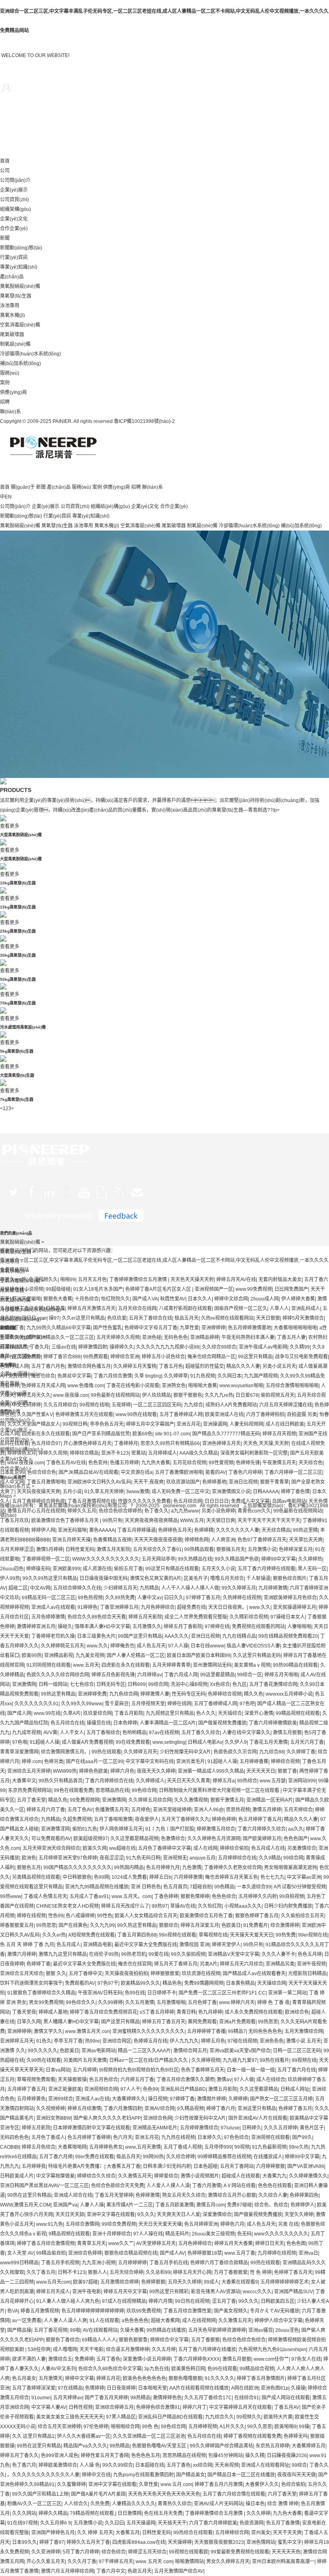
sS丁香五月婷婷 (157, 2012)
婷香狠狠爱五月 (17, 1925)
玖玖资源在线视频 (201, 1974)
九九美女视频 (90, 1655)
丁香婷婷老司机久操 (53, 1636)
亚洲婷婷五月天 (17, 2041)
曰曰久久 (174, 1598)
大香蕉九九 (274, 2176)
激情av (224, 2080)
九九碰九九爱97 (240, 2060)
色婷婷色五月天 (175, 1530)
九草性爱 (189, 1328)
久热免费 (100, 2504)
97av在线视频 (164, 1733)
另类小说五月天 (279, 1366)
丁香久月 (39, 1347)
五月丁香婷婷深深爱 (34, 2388)
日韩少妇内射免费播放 (288, 1906)
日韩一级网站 (53, 1684)
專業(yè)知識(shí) (19, 267)
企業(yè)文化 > (16, 1459)
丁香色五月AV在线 (66, 1463)
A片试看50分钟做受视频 (300, 1887)
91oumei (41, 2398)
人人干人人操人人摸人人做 (190, 1588)
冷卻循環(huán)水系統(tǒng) (30, 354)
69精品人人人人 (99, 2340)
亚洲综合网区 (117, 2041)
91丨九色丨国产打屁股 (170, 1829)
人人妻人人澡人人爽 (65, 2321)
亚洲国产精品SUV (293, 2292)
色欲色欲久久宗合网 (235, 1752)
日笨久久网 (29, 2022)
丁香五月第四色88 (137, 1935)
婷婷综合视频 (285, 1762)
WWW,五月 (192, 1521)
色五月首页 (175, 1887)
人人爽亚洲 (223, 1540)
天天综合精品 (276, 1530)
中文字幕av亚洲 (304, 1877)
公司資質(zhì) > (16, 1440)
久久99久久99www (82, 1704)
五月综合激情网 (82, 2224)
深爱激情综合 (217, 2215)
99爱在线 (158, 1954)
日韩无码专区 (111, 1684)
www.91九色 (50, 2224)
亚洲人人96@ (209, 1810)
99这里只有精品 (255, 1357)
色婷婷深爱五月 (296, 1549)
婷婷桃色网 (197, 1540)
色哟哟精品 (134, 1733)
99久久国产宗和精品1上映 (40, 2494)
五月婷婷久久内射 (258, 1896)
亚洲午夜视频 (311, 1964)
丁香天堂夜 (24, 2012)
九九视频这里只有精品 (170, 1713)
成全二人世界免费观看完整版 (196, 1617)
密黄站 (138, 1453)
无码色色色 (176, 1337)
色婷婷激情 (148, 2195)
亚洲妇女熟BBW (54, 2118)
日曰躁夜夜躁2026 (287, 2456)
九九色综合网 (124, 1694)
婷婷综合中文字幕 (169, 2340)
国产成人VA (145, 1299)
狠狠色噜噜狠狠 (185, 2378)
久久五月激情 (140, 2002)
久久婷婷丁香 (301, 1752)
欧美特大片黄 (278, 2417)
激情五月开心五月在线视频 (36, 1511)
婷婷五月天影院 (145, 1617)
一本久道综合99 (254, 1887)
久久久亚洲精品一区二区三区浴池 (149, 2436)
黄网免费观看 (202, 2022)
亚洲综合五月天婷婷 (29, 1771)
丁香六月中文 (111, 2571)
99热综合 (247, 1781)
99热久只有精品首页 (61, 1781)
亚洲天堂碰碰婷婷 (172, 1810)
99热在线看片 (274, 2060)
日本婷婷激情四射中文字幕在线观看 (91, 2128)
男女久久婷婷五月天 (228, 2562)
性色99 (56, 1916)
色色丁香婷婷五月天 (203, 2070)
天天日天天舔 (70, 2215)
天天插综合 (230, 1713)
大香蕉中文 (24, 1781)
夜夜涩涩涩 (112, 1858)
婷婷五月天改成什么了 (125, 1906)
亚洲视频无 (175, 1858)
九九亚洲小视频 (99, 2263)
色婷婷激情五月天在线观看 (84, 1415)
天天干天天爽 (287, 2533)
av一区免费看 (27, 2321)
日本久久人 (200, 1299)
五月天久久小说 (218, 1569)
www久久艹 (121, 2243)
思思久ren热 (13, 1280)
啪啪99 (68, 1280)
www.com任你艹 (271, 2359)
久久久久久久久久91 (37, 1704)
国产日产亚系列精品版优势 (101, 1434)
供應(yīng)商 (13, 392)
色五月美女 (24, 2378)
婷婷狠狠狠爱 (165, 1974)
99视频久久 (249, 2417)
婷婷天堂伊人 (226, 1945)
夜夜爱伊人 (147, 1819)
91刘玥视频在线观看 (49, 1665)
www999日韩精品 (19, 2263)
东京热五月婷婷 (272, 2446)
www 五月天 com (154, 2562)
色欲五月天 (140, 2571)
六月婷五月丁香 (137, 2080)
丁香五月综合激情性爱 (187, 2311)
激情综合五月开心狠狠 (232, 2195)
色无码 (244, 2234)
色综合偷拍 (293, 2484)
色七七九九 (272, 1877)
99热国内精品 (129, 1868)
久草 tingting (148, 1376)
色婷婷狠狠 (153, 2282)
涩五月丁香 (224, 2301)
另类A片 (209, 1964)
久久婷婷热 (310, 1559)
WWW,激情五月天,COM (25, 2205)
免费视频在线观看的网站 (258, 1627)
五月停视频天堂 (148, 1704)
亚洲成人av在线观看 (53, 1607)
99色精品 (224, 1887)
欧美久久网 (95, 1848)
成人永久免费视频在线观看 (254, 2012)
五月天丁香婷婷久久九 (185, 1819)
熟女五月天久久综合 (184, 2195)
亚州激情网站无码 (212, 1665)
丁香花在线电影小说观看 (133, 1386)
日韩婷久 (252, 2128)
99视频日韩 (75, 1424)
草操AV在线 (183, 1906)
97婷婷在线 (217, 1627)
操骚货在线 (99, 1723)
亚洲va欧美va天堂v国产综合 (240, 2051)
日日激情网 (130, 2513)
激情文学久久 (48, 2031)
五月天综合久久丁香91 (157, 1549)
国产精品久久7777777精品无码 (226, 1434)
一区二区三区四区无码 (157, 1405)
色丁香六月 (24, 2465)
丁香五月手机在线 (169, 2263)
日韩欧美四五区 (278, 2301)
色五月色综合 (104, 2080)
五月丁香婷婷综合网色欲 (39, 1501)
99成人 (211, 2282)
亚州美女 (261, 2533)
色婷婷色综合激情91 (158, 2407)
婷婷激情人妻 (155, 1694)
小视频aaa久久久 (243, 1906)
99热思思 (46, 1925)
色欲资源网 (252, 2523)
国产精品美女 (191, 2475)
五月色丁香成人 (48, 2137)
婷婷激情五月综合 (216, 1829)
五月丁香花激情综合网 (273, 1684)
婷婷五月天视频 (279, 1434)
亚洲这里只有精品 (257, 2109)
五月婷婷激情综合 (199, 2128)
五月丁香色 (108, 2359)
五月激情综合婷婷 (120, 2282)
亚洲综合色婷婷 (85, 2253)
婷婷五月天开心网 (192, 2272)
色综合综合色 (42, 1472)
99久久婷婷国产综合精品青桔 (221, 2446)
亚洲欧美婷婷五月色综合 (290, 1598)
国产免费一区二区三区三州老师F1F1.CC (222, 1993)
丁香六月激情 (207, 2186)
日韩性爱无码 (80, 1549)
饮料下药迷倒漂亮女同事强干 (31, 1983)
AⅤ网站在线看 (240, 2186)
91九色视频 (203, 1376)
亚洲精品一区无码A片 (270, 1800)
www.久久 (260, 1607)
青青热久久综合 (175, 2504)
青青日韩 (186, 2012)
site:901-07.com (172, 1434)
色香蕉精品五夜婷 (112, 1540)
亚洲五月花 (189, 1424)
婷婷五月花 (108, 2378)
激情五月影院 (223, 2089)
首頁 (5, 161)
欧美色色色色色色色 (144, 2378)
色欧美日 (231, 1925)
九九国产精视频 (261, 1376)
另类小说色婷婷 (218, 1511)
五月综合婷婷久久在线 (77, 1588)
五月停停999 (218, 2147)
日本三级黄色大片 (96, 1636)
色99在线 (135, 1993)
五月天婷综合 (298, 1810)
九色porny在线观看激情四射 (143, 2475)
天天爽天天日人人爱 (179, 2215)
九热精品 (149, 1588)
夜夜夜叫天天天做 (297, 2475)
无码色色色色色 (265, 2031)
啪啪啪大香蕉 (203, 1386)
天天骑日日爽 (221, 1521)
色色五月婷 (310, 1954)
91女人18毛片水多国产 (98, 1289)
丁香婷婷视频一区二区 (46, 1559)
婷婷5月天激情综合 (303, 1318)
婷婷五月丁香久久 (19, 2456)
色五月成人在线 (268, 1848)
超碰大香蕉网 (165, 2321)
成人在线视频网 (199, 2321)
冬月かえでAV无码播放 (275, 2311)
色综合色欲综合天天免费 (118, 2186)
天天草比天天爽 (306, 1540)
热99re (92, 2041)
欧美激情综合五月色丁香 (206, 1916)
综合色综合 (114, 2552)
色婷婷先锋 (248, 1463)
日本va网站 (58, 2070)
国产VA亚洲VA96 (306, 2166)
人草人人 (279, 1308)
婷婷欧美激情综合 (58, 2465)
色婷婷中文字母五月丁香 (151, 1328)
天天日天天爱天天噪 (160, 2224)
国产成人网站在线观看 (286, 2398)
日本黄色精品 (240, 1983)
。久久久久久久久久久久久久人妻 (43, 2475)
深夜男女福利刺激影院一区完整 (254, 1453)
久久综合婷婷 (181, 2157)
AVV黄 (50, 1733)
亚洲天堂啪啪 (26, 1299)
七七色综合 (82, 1684)
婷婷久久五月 (82, 1511)
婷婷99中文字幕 (278, 1559)
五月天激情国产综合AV (179, 2571)
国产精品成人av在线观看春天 (254, 1974)
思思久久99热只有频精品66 (170, 1443)
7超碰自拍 (201, 1887)
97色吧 (247, 1704)
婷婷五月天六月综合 (242, 1964)
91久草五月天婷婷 (104, 1492)
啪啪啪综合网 (125, 2427)
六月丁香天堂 (282, 2494)
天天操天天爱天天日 (252, 1935)
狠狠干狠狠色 (188, 1395)
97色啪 (20, 1742)
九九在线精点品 (239, 1636)
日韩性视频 (81, 2407)
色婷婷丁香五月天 (293, 2272)
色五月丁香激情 (283, 2523)
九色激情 (192, 1868)
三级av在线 (64, 1347)
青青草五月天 (91, 2243)
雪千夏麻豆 (117, 1704)
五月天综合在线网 (137, 1308)
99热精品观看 (199, 1549)
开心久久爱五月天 (46, 2562)
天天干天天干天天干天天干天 (269, 1521)
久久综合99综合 (219, 1347)
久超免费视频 (77, 1819)
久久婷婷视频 (206, 2060)
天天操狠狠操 (72, 2080)
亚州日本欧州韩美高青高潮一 (283, 2562)
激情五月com (210, 2205)
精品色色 (172, 1983)
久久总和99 (158, 2272)
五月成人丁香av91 (89, 1896)
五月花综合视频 (189, 1463)
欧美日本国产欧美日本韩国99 (199, 1655)
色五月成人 (69, 1945)
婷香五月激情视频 (40, 2311)
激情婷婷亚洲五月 (36, 1627)
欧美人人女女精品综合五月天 (146, 1916)
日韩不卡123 (72, 2272)
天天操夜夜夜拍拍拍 (126, 1974)
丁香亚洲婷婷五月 (119, 1607)
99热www (11, 1896)
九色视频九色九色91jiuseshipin (272, 2349)
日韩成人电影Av (205, 1742)
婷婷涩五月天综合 (147, 2552)
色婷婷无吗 (296, 2436)
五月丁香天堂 (31, 1800)
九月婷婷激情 (273, 1588)
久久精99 (300, 1347)
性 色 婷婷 (261, 2272)
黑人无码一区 (312, 1569)
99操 (304, 2427)
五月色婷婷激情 (48, 1617)
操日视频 (158, 2099)
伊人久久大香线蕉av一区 (84, 2436)
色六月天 (123, 2137)
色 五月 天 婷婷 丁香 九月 (27, 1945)
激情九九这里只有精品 (63, 1954)
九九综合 (193, 1405)
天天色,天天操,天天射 (266, 1443)
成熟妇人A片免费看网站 (231, 1405)
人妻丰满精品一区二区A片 (168, 1723)
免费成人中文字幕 (250, 1501)
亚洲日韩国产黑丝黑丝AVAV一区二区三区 (44, 2186)
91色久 (44, 2041)
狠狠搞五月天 (231, 1549)
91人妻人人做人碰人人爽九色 (68, 2301)
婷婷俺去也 (122, 1646)
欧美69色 (142, 1434)
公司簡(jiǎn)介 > (17, 1421)
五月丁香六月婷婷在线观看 (266, 1569)
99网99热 (153, 2157)
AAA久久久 (177, 1636)
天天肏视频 (227, 2465)
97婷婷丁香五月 (203, 1598)
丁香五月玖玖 (14, 1521)
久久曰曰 (114, 2523)
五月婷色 (141, 1810)
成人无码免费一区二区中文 (181, 1492)
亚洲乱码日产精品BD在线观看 (170, 2417)
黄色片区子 (312, 2128)
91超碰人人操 (45, 1742)
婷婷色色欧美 (93, 1771)
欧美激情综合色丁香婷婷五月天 (66, 1521)
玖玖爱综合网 (97, 1713)
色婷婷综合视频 (225, 1694)
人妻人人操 (92, 2205)
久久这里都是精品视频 (134, 1839)
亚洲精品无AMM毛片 (155, 2128)
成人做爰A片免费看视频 (87, 1742)
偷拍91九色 (85, 1829)
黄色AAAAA (102, 1530)
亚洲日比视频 (243, 1482)
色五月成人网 (14, 1366)
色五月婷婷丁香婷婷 (89, 2137)
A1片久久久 (232, 2427)
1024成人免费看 (129, 1877)
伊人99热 (10, 1578)
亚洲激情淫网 (55, 1829)
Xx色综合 (220, 1684)
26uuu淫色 (287, 2330)
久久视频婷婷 (51, 2109)
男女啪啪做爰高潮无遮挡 (290, 1868)
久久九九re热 (219, 1395)
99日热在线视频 (192, 2301)
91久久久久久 (219, 2378)
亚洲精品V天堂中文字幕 (234, 1954)
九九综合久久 (219, 2417)
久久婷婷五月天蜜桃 (135, 1366)
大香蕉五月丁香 (124, 2166)
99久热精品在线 (195, 1559)
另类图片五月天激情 (85, 2060)
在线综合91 (247, 2398)
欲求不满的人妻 (29, 2359)
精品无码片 (177, 2234)
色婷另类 (54, 1762)
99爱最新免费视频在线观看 (240, 2552)
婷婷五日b (160, 1877)
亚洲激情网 (24, 1684)
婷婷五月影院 (36, 2128)
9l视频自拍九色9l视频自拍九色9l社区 (139, 2070)
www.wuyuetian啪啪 (241, 1386)
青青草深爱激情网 (19, 1752)
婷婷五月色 (213, 2041)
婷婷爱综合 (166, 2176)
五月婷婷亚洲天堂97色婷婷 (68, 1858)
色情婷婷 (95, 2388)
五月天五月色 (92, 1280)
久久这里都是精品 (259, 2089)
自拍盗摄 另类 (302, 1415)
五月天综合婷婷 (126, 2272)
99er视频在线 (313, 1935)
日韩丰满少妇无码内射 (167, 2166)
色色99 (150, 2089)
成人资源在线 (97, 1569)
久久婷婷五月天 (140, 1752)
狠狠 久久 (56, 1974)
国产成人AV (172, 2253)
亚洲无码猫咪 (72, 1530)
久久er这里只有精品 (83, 1318)
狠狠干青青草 (274, 1482)
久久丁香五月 (41, 2272)
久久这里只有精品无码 (257, 1655)
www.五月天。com (132, 1896)
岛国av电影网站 (289, 1501)
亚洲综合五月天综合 (22, 1974)
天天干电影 (91, 2349)
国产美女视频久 (231, 2311)
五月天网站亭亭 (158, 1559)
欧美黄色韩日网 (188, 2369)
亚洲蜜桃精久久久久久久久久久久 (148, 2031)
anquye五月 (202, 1858)
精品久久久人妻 (243, 1366)
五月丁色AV (80, 1810)
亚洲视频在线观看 (270, 2137)
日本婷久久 (209, 2137)
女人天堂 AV (20, 2253)
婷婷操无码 (38, 1569)
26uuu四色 (12, 1569)
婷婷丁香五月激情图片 (261, 2378)
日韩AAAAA (266, 1492)
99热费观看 (95, 1357)
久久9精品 (270, 1858)
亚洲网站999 (302, 1781)
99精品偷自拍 (51, 2253)
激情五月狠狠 (287, 1733)
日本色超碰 (205, 2166)
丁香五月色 (171, 1366)
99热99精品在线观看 (295, 1665)
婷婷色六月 (232, 2224)
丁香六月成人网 (181, 1675)
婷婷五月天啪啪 (281, 1675)
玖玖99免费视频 (144, 2311)
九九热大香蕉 (156, 1463)
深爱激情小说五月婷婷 (147, 2359)
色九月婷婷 (210, 2012)
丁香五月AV (287, 2407)
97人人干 (130, 2089)
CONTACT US (17, 99)
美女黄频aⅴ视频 (252, 1665)
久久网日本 (229, 1376)
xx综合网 (203, 2465)
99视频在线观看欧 (189, 2552)
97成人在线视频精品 (124, 2301)
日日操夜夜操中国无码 (104, 1578)
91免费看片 (256, 1925)
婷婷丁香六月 (221, 2109)
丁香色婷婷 (166, 1896)
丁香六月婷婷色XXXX (197, 2359)
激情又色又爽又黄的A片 (156, 1578)
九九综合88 (272, 1752)
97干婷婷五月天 (116, 2562)
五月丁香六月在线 (297, 2070)
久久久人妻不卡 (278, 1954)
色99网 (102, 1877)
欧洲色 (29, 1858)
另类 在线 (288, 2224)
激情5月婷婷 (50, 1549)
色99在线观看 (222, 2369)
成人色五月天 (151, 1646)
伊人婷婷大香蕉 (298, 1299)
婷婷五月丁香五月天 (164, 2022)
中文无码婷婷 (26, 1405)
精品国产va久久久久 (85, 2446)
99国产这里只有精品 (140, 1636)
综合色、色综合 (271, 2205)
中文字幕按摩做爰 (55, 2176)
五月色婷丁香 (202, 2002)
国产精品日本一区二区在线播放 (241, 2475)
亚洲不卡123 (115, 1453)
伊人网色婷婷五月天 (121, 1829)
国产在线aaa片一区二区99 (94, 1762)
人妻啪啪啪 (299, 1627)
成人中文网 (12, 1482)
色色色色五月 (146, 2456)
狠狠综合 (169, 1925)
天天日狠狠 (268, 1318)
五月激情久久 (147, 1627)
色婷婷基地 (214, 1482)
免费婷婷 (84, 2359)
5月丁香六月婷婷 (81, 2552)
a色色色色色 (135, 2321)
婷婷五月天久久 (34, 1395)
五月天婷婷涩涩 (17, 1549)
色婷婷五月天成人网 (43, 1386)
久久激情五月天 (135, 2176)
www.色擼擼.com (86, 1386)
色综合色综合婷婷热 (120, 1511)
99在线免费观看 (133, 1742)
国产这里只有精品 (120, 2022)
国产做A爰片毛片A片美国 (98, 2494)
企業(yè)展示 (14, 190)
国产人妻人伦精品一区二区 (136, 1655)
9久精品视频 (190, 2109)
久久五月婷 (164, 2349)
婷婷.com (32, 1762)
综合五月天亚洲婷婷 (59, 2427)
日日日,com (34, 1318)
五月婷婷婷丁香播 (206, 2031)
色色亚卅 (98, 1463)
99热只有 (112, 1521)
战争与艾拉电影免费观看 (301, 1357)
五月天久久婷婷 (185, 2282)
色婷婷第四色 (304, 2195)
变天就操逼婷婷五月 (294, 1607)
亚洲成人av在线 (92, 2099)
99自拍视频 (292, 1896)
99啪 (75, 2330)
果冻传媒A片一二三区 (130, 2205)
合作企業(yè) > (16, 1469)
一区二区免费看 (24, 1357)
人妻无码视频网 (246, 1424)
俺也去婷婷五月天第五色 (232, 1877)
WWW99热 (65, 1771)
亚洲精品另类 (280, 1964)
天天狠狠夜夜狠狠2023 (219, 2542)
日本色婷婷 (125, 1723)
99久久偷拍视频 (188, 1954)
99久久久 (248, 2301)
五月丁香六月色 (48, 1366)
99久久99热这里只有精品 (50, 1578)
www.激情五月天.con (87, 2031)
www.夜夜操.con (71, 1395)
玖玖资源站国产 (183, 1482)
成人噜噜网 (65, 2349)
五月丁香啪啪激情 (113, 1819)
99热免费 (286, 1935)
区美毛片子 (196, 1578)
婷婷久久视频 (53, 1453)
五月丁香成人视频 (183, 2147)
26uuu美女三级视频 (213, 2234)
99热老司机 (134, 1954)
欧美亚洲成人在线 (224, 1415)
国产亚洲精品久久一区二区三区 (60, 1337)
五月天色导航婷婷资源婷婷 (217, 2330)
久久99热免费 (120, 1598)
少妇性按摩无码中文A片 (185, 1752)
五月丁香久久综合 (201, 1733)
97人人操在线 (148, 2234)
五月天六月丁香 (307, 1742)
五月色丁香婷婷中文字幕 (164, 1848)
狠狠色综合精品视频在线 (131, 2253)
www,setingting (169, 1742)
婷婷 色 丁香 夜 (273, 2002)
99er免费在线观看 (94, 2157)
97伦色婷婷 (96, 2427)
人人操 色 (90, 2465)
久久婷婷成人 (150, 1781)
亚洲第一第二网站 (287, 1993)
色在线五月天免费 (163, 2513)
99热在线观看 (106, 1752)
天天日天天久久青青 (189, 1781)
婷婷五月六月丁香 (46, 1810)
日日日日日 (217, 1501)
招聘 (5, 402)
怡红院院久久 (116, 1299)
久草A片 (72, 1713)
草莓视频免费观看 (36, 2080)
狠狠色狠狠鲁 (133, 2340)
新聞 (5, 238)
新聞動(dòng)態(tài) (21, 248)
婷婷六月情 (160, 2301)
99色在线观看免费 (73, 1790)
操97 (54, 1318)
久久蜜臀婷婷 (71, 2484)
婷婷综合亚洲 (125, 1357)
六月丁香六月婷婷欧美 (213, 2523)
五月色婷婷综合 (195, 2243)
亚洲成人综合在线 (73, 2195)
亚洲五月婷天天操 (71, 1540)
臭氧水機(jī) (12, 315)
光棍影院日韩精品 (307, 1974)
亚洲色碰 (152, 1337)
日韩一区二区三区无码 (297, 2051)
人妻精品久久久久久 (134, 2504)
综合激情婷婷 (285, 1925)
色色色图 (296, 2243)
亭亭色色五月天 (107, 1424)
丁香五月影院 (129, 1713)
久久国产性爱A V (35, 1415)
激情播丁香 (12, 1328)
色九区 (240, 1684)
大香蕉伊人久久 (262, 2484)
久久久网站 (24, 2513)
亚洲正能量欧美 (65, 2089)
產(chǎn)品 (12, 277)
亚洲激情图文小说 (231, 1492)
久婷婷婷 (238, 2099)
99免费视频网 (85, 1800)
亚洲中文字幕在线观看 (111, 2215)
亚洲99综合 (61, 2099)
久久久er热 (54, 1935)
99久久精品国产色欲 (237, 1559)
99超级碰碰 (58, 1289)
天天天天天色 (286, 2552)
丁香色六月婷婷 (245, 1472)
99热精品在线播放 (166, 2330)
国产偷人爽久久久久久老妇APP (107, 2118)
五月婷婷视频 (203, 2427)
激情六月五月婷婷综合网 (67, 2571)
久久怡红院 (210, 1906)
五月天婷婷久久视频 (118, 1337)
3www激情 (138, 1492)
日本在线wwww (207, 1646)
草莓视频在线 (213, 1935)
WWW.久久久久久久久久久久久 (106, 1559)
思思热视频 (238, 1810)
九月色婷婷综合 (158, 1607)
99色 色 (150, 2427)
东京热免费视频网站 (30, 1790)
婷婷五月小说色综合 (163, 1357)
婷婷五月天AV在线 (236, 1280)
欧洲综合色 (297, 2012)
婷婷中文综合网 (231, 1299)
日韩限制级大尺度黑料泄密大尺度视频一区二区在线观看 (220, 1790)
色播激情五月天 (112, 1810)
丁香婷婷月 (126, 1443)
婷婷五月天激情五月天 (91, 1308)
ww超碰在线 (122, 1848)
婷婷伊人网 (43, 1530)
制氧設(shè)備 (15, 344)
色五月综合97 (46, 1443)
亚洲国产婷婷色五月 (53, 2533)
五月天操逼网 (141, 2523)
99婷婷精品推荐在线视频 (224, 2157)
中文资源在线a (137, 1472)
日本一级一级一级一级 (251, 2070)
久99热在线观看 (44, 2060)
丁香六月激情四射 (123, 2109)
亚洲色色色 (272, 2041)
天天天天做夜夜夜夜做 (158, 1540)
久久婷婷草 (176, 1376)
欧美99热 (32, 1655)
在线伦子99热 (104, 1954)
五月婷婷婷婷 (132, 2263)
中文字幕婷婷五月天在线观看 (240, 2407)
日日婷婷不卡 (162, 1993)
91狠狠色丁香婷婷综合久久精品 (41, 1993)
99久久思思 (260, 2427)
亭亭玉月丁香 (68, 2041)
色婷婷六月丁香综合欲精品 (219, 2263)
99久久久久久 (43, 2051)
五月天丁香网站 (237, 2166)
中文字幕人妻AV (49, 2407)
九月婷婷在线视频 (277, 2253)
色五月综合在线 (67, 1723)
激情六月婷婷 (22, 1954)
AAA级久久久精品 (199, 1453)
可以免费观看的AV (51, 1839)
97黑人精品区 (121, 2417)
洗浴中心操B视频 (189, 1684)
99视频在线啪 (94, 1405)
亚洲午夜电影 (87, 2292)
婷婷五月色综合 (39, 2147)
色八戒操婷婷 (80, 1916)
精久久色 (254, 1694)
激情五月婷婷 (267, 1810)
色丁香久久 (156, 1511)
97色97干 (108, 1983)
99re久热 (299, 2147)
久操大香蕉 (132, 2330)
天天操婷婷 (180, 2542)
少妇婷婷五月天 (120, 1588)
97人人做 (244, 2080)
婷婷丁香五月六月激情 (219, 2484)
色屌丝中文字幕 (74, 1376)
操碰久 (65, 1627)
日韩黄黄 (55, 1308)
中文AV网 (40, 1588)
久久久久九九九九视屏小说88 (168, 1347)
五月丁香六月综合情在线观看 (234, 2494)
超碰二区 (18, 1588)
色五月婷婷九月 (163, 1868)
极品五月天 (187, 1318)
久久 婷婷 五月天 (95, 2533)
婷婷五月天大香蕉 (234, 2243)
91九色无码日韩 (143, 1858)
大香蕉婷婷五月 (309, 2446)
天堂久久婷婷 (299, 2215)
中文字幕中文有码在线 (150, 1762)
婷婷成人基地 (53, 2012)
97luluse (230, 2128)
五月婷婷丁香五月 (26, 2089)
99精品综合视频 (257, 2369)
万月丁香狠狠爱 (231, 2272)
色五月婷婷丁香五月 (260, 1819)
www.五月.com (176, 2484)
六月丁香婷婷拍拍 (265, 1415)
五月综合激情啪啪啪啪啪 (292, 1386)
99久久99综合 (118, 2465)
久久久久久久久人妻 (238, 1530)
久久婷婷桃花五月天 (63, 1646)
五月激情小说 (262, 1549)
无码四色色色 (14, 2137)
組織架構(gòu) (15, 209)
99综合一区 (250, 1675)
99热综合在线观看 (193, 2533)
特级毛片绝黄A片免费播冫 (76, 2166)
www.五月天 (86, 1665)
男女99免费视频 (46, 2002)
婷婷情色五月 (22, 1453)
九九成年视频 (26, 1733)
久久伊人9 (236, 1742)
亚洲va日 (308, 2253)
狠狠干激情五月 (227, 1800)
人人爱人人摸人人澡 (168, 2186)
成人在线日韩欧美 (285, 1424)
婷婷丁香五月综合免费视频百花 (104, 2012)
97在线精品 (70, 2388)
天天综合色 (311, 1463)
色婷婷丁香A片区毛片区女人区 (159, 1289)
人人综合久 (76, 2504)
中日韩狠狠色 (77, 1877)
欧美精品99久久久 (140, 1983)
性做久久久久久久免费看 (144, 1501)
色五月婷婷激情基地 (250, 1328)
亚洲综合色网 (158, 2118)
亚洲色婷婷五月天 (221, 1443)
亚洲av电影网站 (98, 2051)
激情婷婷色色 (167, 2398)
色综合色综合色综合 (244, 2340)
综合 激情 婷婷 (283, 2504)
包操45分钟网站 (225, 2456)
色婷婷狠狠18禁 (205, 2253)
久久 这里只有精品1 (33, 2436)
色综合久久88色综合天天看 (97, 1617)
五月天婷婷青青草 (171, 1665)
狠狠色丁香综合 (63, 2340)
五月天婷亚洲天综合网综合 (51, 1848)
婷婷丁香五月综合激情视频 (46, 2243)
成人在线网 (205, 1848)
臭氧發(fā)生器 (16, 296)
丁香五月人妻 (291, 1337)
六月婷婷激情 (188, 1877)
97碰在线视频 (242, 2041)
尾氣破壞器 (12, 335)
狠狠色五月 (29, 1868)
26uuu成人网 (265, 1299)
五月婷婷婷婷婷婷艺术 (284, 2282)
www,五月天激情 (143, 2147)
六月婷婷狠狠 (270, 2166)
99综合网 (158, 1684)
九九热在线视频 (178, 2137)
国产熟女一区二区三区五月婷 (281, 2099)
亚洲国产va (65, 2205)
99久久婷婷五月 (239, 1588)
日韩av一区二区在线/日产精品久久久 (149, 2060)
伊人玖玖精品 (156, 1395)
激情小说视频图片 (200, 2176)
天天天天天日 (261, 1771)
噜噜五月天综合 (227, 1578)
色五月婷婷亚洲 (201, 2224)
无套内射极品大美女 (280, 1280)
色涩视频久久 (43, 1280)
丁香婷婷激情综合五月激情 (139, 1280)
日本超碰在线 (150, 2465)
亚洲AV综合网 (159, 2109)
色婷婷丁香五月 (295, 2109)
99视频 (242, 2147)
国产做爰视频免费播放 (222, 1723)
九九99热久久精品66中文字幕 (59, 1328)
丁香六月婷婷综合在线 (109, 1781)
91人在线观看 (104, 2321)
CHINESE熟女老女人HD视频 (67, 1906)
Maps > (8, 1496)
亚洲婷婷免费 (92, 1694)
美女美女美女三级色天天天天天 (70, 2417)
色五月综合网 (188, 1501)
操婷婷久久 (122, 1347)
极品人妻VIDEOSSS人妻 (253, 1646)
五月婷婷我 (34, 2166)
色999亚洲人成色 (60, 2456)
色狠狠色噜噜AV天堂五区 (160, 2446)
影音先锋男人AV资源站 (216, 2292)
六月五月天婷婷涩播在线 (286, 1405)
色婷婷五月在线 (150, 2041)
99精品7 (237, 2031)
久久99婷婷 (110, 2002)
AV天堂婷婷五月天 (156, 2243)
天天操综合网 (272, 1983)
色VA (13, 2311)
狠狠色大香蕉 (58, 1299)
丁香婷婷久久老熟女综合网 (233, 1868)
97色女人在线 (306, 2359)
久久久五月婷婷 (280, 2128)
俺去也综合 (43, 1376)
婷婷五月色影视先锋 (113, 1675)
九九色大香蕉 (287, 2513)
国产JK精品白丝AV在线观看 (88, 1472)
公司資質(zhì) (14, 200)
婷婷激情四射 (93, 1347)
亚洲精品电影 (97, 1945)
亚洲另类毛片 (191, 1762)
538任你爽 (39, 2349)
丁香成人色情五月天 (45, 1896)
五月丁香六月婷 (56, 2157)
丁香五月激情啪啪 (46, 1482)
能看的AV (216, 1472)
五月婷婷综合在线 (237, 1858)
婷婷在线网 (179, 1704)
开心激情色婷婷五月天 (87, 1443)
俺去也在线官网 (135, 1964)
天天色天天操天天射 (192, 1280)
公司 (5, 171)
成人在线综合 (271, 2080)
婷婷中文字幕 (79, 2378)
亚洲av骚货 (261, 2330)
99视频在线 (304, 2060)
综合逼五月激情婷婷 (128, 2349)
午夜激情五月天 (279, 1463)
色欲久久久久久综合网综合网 (58, 1675)
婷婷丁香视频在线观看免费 (252, 2436)
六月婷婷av (149, 1675)
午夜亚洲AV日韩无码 (100, 1993)
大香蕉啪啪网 (72, 2147)
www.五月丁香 (240, 2253)
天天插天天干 (172, 2523)
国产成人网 (19, 1713)
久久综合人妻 (273, 2195)
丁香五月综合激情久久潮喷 (185, 2080)
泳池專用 (10, 306)
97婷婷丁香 (182, 2099)
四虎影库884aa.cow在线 (139, 2542)
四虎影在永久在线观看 (46, 1434)
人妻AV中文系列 (58, 2369)
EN (8, 497)
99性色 (105, 1916)
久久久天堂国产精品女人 (34, 1424)
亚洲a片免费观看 (237, 2022)
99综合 (299, 2465)
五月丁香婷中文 (85, 1974)
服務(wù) (10, 373)
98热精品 (140, 2398)
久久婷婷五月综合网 (150, 1800)
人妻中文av (149, 1598)
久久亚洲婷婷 (46, 2552)
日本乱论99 (12, 1472)
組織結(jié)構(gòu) (110, 506)
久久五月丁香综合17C (208, 2398)
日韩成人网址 (295, 2089)
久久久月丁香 (82, 2562)
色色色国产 (296, 1839)
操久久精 (255, 2456)
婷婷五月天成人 (53, 2292)
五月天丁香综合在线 (150, 1318)
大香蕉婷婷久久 (129, 2099)
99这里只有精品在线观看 (172, 1569)
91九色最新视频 (269, 2147)
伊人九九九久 (184, 2041)
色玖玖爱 (117, 1318)
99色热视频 (90, 1598)
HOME (8, 77)
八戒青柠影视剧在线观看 (185, 1308)
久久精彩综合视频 (249, 1617)
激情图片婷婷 (211, 2099)
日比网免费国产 (291, 1289)
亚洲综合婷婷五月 (114, 2407)
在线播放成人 (268, 2157)
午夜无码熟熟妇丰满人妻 (248, 1337)
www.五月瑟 (273, 1781)
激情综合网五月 (190, 2051)
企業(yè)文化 (14, 219)
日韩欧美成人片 (17, 2176)
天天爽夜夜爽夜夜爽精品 (151, 1521)
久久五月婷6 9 (56, 2523)
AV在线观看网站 (100, 2330)
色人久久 (206, 1713)
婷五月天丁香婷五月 (176, 1964)
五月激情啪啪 (171, 2002)
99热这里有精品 (58, 1694)
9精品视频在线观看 (69, 2234)
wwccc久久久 (257, 2292)
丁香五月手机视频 (60, 2263)
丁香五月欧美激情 (175, 2205)
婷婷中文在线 (96, 2475)
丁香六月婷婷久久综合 (262, 1829)
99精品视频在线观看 (298, 1713)
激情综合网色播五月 (89, 1366)
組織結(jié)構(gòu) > (22, 1449)
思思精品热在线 (112, 1790)
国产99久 (302, 2137)
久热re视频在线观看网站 (227, 1318)
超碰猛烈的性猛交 (205, 1366)
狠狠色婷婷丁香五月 (257, 1916)
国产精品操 (19, 2330)
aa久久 (296, 1829)
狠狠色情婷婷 (195, 1896)
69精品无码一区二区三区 (49, 1598)
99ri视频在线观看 (178, 1935)
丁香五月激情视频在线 (91, 1501)
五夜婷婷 (121, 1405)
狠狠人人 (97, 2272)
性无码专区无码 (189, 1694)
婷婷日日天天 (270, 2243)
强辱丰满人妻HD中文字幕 (102, 1627)
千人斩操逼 (258, 1578)
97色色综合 (236, 2137)
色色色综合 (224, 1896)
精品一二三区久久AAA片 (144, 2051)
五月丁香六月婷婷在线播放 (207, 2349)
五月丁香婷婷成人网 (181, 1415)
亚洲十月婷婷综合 (112, 2234)
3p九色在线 (156, 2369)
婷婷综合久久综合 (96, 2176)
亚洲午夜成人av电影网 (263, 1347)
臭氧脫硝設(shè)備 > (22, 1242)
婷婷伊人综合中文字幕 (278, 2321)
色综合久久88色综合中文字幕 (110, 2369)
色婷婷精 (204, 1530)
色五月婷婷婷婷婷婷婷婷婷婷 (93, 2311)
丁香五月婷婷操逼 (136, 1530)
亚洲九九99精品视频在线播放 (97, 1887)
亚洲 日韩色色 (146, 1887)
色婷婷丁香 (39, 1964)
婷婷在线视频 (31, 1916)
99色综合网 (144, 1790)
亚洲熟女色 (174, 1386)
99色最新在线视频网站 (115, 1395)
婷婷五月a (224, 1781)
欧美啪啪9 (285, 2427)
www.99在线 (47, 1713)
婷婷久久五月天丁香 (88, 2542)
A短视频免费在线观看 (91, 1935)
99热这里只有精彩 (169, 2292)
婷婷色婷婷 (224, 1819)
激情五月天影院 (114, 1549)
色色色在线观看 (275, 2186)
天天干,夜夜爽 (149, 1482)
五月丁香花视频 (51, 2330)
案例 (5, 383)
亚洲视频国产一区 (214, 1289)
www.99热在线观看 (136, 1415)
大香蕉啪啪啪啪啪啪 (295, 1328)
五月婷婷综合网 (232, 2533)
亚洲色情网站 (261, 2542)
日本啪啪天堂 (152, 2388)
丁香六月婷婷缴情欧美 (273, 1723)
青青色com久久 (254, 1511)
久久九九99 (102, 1925)
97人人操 (178, 1646)
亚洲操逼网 (215, 1424)
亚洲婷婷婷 (213, 1328)
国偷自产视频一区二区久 (241, 1308)
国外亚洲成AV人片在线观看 (258, 2118)
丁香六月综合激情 (113, 1376)
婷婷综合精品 (84, 1453)
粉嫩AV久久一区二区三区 (34, 2504)
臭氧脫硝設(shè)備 (20, 286)
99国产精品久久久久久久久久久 (77, 1868)
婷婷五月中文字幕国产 (150, 1424)
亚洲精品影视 (59, 1655)
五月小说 (72, 1492)
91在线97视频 (22, 2523)
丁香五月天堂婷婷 (114, 2195)
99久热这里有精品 (137, 1925)
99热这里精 (305, 1530)
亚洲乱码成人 (306, 1308)
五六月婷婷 (85, 2070)
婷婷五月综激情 (84, 2109)
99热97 (160, 1906)
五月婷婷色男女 (106, 2147)
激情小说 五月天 (304, 2041)
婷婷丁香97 (52, 2542)
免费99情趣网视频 (204, 1983)
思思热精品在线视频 (184, 2456)
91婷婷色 (87, 1607)
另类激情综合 (302, 1848)
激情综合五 (60, 2359)
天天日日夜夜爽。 (227, 1607)
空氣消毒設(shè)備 (20, 325)
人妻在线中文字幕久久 (246, 1733)
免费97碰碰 (240, 2205)
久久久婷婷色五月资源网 (214, 1839)
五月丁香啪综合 (103, 1733)
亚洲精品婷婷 (205, 1337)
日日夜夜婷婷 (121, 2388)
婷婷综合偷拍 (234, 1848)
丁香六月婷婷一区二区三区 (293, 1472)
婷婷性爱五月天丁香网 (105, 2456)
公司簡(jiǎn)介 (15, 180)
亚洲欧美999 (66, 1569)
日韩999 (137, 1684)
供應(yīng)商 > (15, 1393)
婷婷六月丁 (195, 2407)
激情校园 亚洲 (194, 1945)
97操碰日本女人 (288, 1617)
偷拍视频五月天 (278, 1395)
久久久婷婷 (258, 2513)
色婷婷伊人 (303, 2205)
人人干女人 (72, 1733)
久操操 (298, 2388)
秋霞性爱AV (173, 1299)
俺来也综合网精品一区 (211, 1357)
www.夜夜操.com (25, 1463)
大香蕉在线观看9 (240, 2282)
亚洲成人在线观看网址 (265, 2465)
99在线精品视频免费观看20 (288, 1636)
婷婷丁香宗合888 (62, 1357)
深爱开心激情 (259, 1713)
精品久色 (58, 1800)
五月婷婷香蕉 (254, 1762)
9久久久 (146, 2215)
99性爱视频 (221, 1463)
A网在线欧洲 (245, 2388)
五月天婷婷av (68, 2398)
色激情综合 (173, 1839)
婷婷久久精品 (53, 2513)
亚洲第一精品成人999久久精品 (211, 1771)
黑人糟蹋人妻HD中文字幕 (71, 2022)
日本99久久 (24, 2542)
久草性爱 (148, 2484)
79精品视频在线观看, (92, 2513)
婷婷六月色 (122, 1771)
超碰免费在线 (191, 1607)
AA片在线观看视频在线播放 (199, 2388)
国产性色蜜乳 (108, 1328)
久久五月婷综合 (60, 1405)
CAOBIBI (10, 2147)
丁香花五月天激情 (268, 1742)
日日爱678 (247, 1395)
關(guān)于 (23, 487)
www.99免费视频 (254, 1289)
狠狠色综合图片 (290, 1578)
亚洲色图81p (275, 2388)
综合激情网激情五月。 (65, 1752)
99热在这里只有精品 (29, 2195)
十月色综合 (87, 1299)
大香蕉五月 (128, 2533)
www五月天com (53, 2282)
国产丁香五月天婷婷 (106, 2398)
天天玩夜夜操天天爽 (39, 1492)
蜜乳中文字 (290, 2542)
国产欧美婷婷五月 (262, 1839)
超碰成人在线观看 (241, 2176)
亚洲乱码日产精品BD (183, 2089)
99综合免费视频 (119, 2224)
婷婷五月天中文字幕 (125, 2292)
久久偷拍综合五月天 (303, 1916)
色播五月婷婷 (124, 1463)
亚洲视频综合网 (101, 2089)
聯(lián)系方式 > (17, 1486)
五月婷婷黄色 (31, 2099)
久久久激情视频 (191, 1800)
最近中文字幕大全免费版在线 (146, 1945)
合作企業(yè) (14, 229)
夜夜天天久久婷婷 (156, 1771)
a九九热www (185, 1511)
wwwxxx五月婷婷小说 (289, 1694)
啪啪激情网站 (189, 2562)
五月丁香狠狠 (205, 2340)
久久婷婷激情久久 (308, 2176)
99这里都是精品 (217, 1675)
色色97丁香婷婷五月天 (262, 1540)
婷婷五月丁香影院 (183, 1627)
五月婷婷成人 (162, 1453)
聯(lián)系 (10, 412)
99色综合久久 (81, 2002)
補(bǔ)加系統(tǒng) (20, 363)
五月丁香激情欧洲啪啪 (179, 1472)
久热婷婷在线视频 (242, 1598)
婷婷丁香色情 (295, 1492)
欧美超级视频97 (91, 1839)
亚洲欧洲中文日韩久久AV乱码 (99, 1482)
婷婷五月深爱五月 (200, 1925)
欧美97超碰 (85, 2282)
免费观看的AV (80, 1983)
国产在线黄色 (73, 1925)
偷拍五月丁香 (128, 1569)
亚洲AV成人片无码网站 (218, 2504)
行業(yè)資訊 (14, 257)
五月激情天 (51, 2378)
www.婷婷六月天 (237, 2002)
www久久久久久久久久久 (281, 2234)
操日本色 (255, 2504)
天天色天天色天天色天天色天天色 (164, 2494)
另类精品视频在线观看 (36, 1877)
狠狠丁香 (287, 1771)
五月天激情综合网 (304, 2031)
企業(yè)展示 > (16, 1430)
